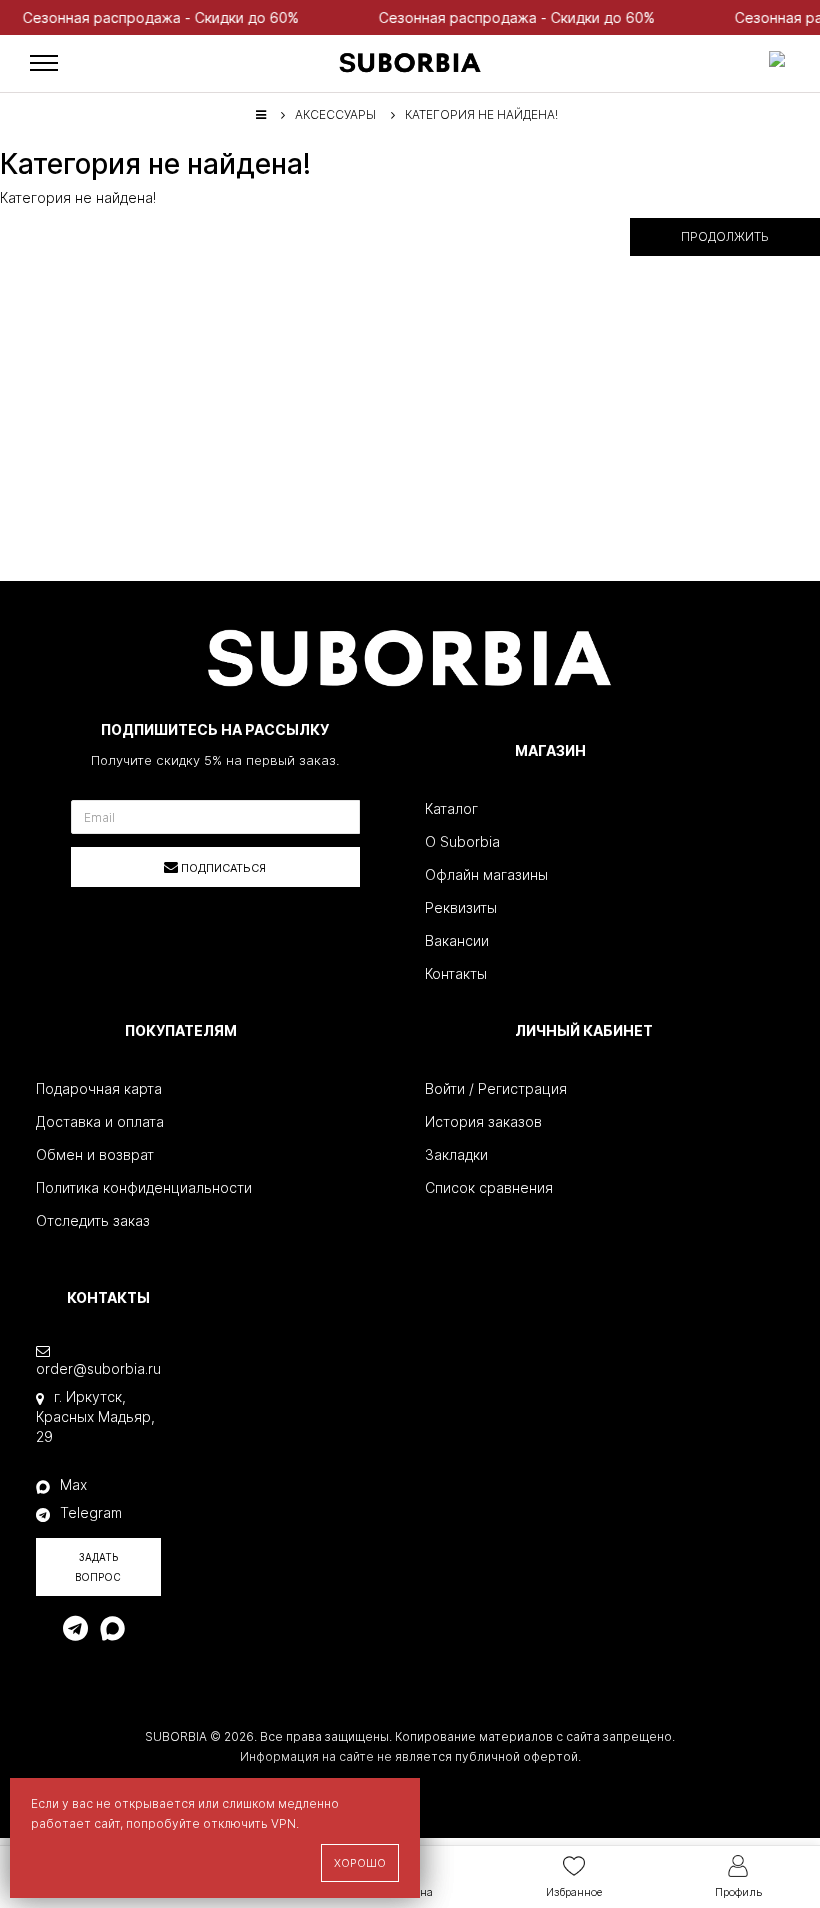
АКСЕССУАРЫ (335, 114)
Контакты (456, 973)
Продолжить (725, 236)
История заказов (483, 1121)
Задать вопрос (98, 1567)
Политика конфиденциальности (144, 1187)
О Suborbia (462, 841)
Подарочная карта (99, 1088)
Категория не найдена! (481, 114)
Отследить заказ (93, 1220)
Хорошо (360, 1863)
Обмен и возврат (95, 1154)
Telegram (91, 1512)
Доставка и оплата (100, 1121)
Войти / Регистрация (496, 1088)
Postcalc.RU (528, 1776)
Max (73, 1484)
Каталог (451, 808)
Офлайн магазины (486, 874)
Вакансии (457, 940)
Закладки (456, 1154)
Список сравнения (489, 1187)
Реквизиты (461, 907)
